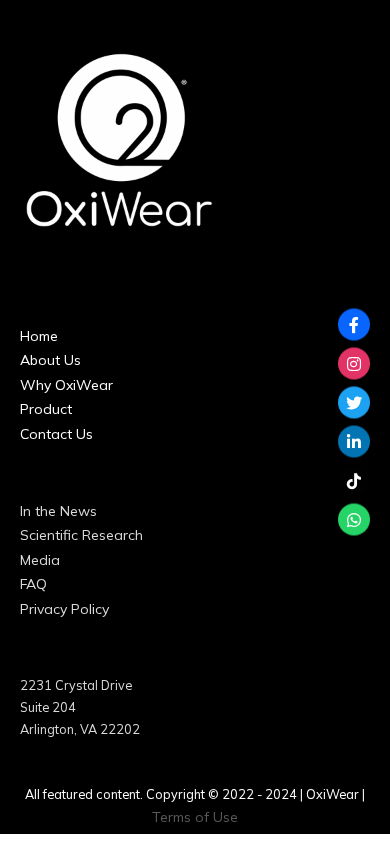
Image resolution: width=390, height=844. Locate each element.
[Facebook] (354, 325)
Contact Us (56, 434)
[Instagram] (354, 364)
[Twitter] (354, 403)
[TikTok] (354, 481)
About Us (50, 360)
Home (39, 336)
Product (46, 409)
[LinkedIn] (354, 442)
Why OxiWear (66, 385)
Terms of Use (195, 817)
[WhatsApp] (354, 520)
